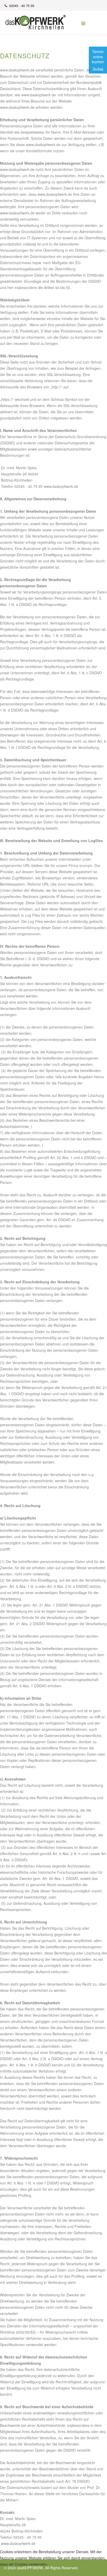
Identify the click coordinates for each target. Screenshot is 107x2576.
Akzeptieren (13, 2572)
